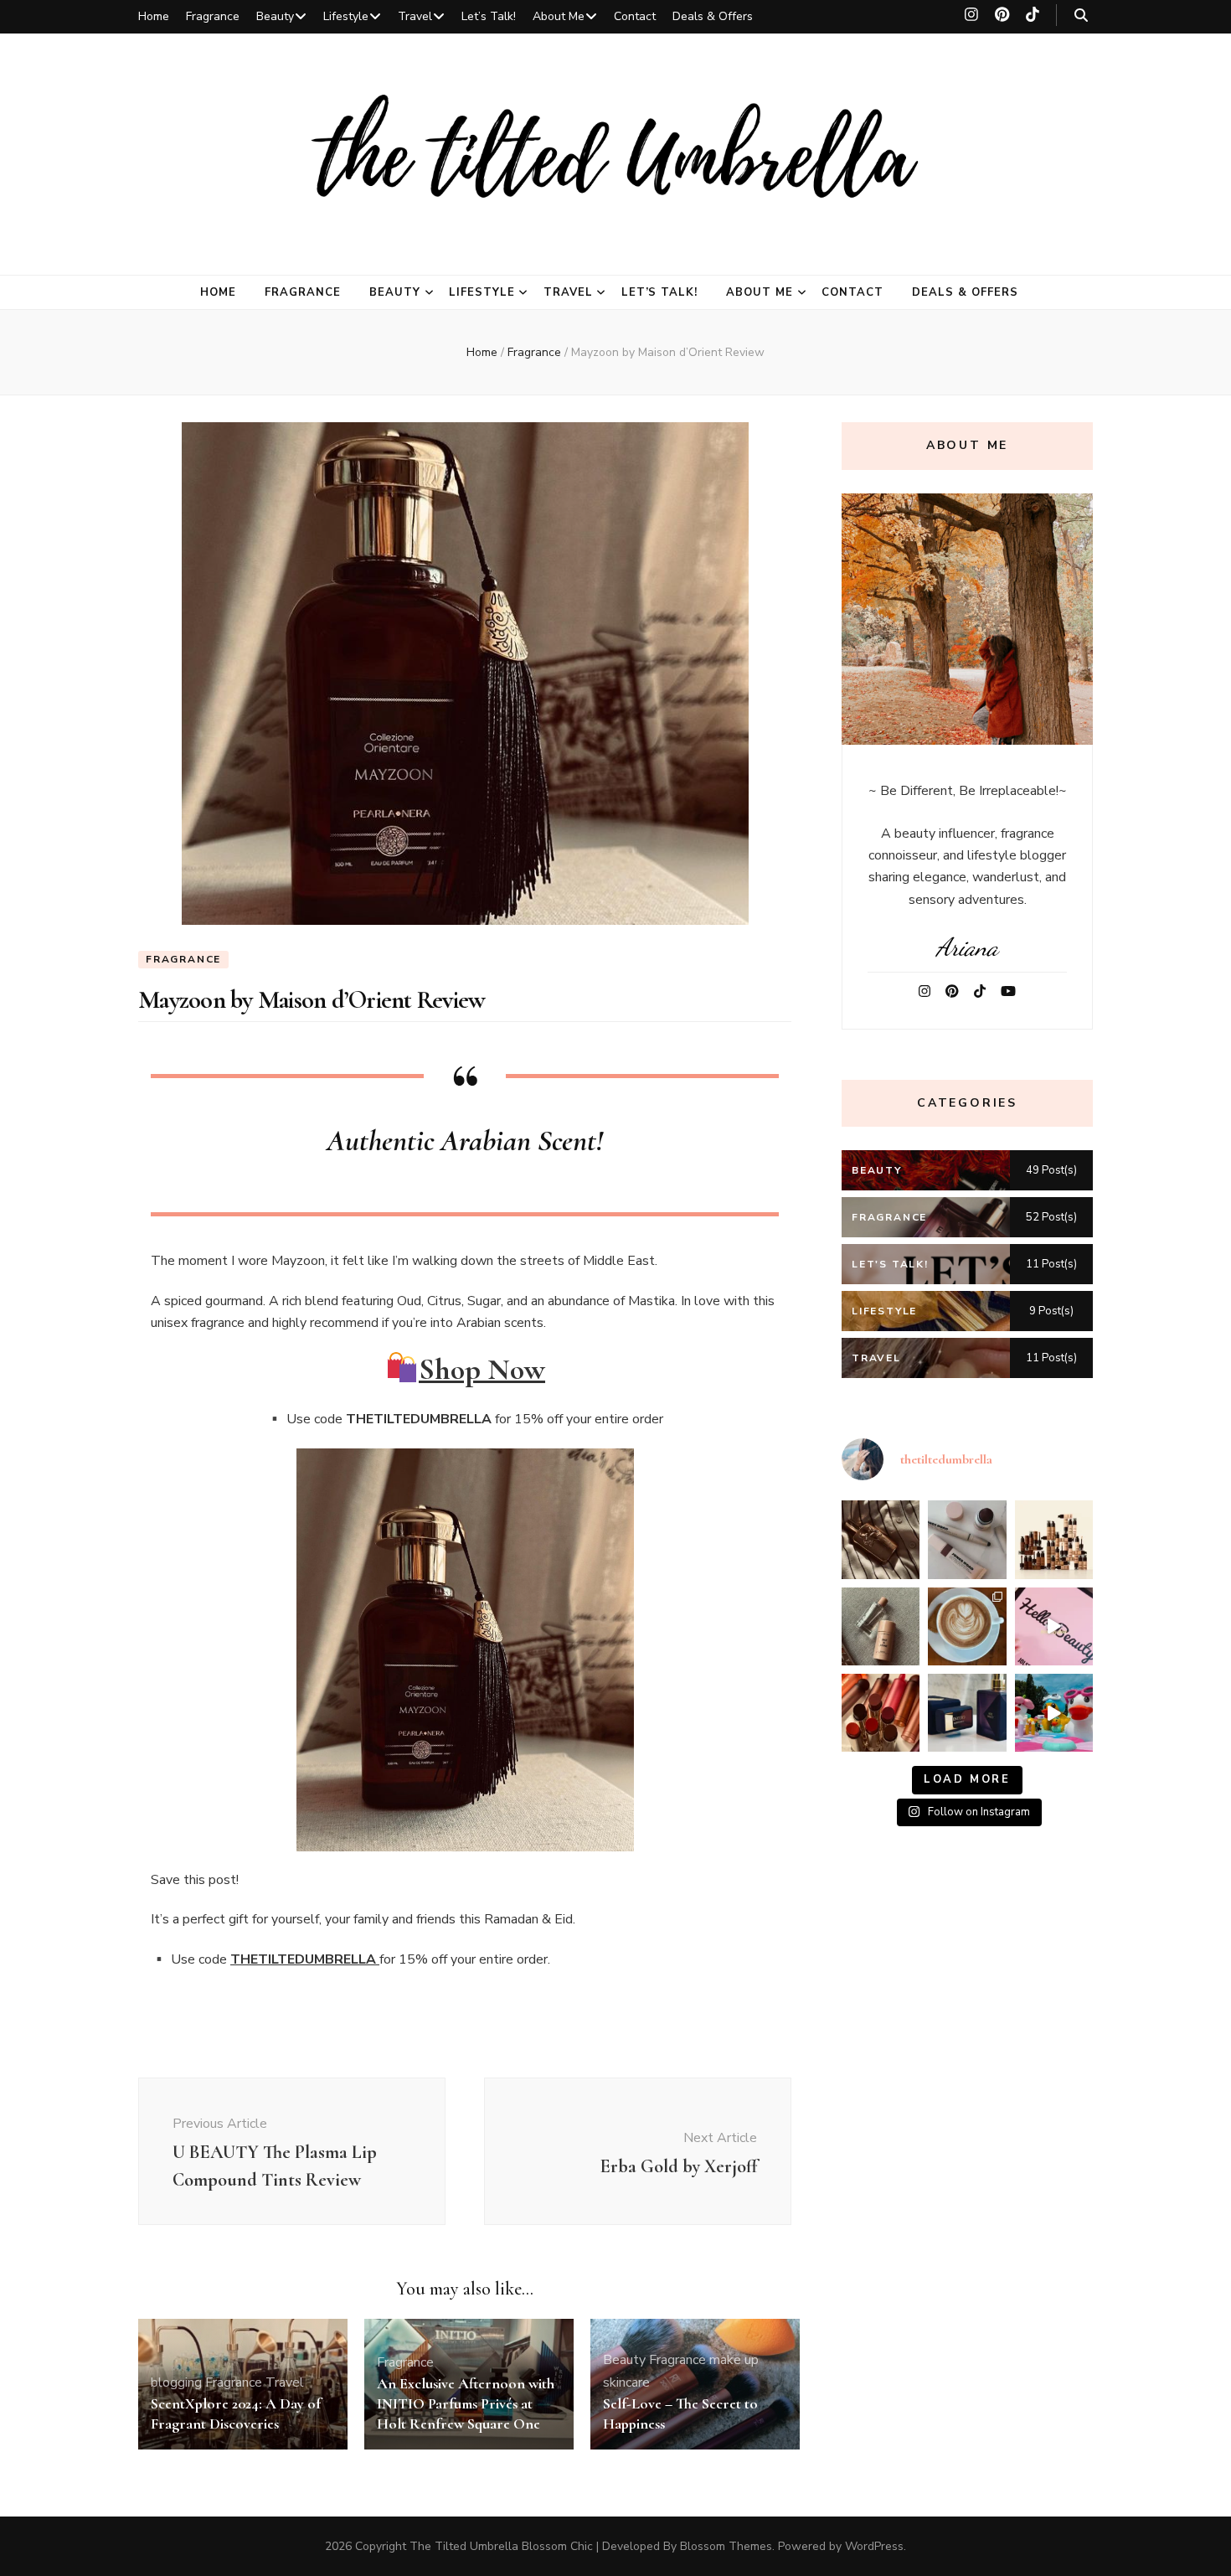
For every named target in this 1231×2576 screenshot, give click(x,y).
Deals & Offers (713, 16)
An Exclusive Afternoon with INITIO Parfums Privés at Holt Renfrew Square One (466, 2403)
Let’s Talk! (489, 16)
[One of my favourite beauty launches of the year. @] (881, 1713)
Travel (415, 16)
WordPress (874, 2546)
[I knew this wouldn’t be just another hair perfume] (967, 1713)
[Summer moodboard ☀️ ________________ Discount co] (967, 1626)
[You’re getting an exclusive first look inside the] (1054, 1626)
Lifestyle (346, 16)
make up (734, 2360)
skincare (626, 2382)
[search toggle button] (1081, 15)
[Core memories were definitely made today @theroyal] (1054, 1713)
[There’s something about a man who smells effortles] (881, 1539)
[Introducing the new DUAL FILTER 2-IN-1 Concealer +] (1054, 1539)
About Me (559, 16)
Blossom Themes (726, 2546)
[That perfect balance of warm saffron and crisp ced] (881, 1626)
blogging (176, 2382)
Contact (635, 16)
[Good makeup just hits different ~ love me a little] (967, 1539)
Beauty (275, 16)
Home (154, 16)
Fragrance (213, 16)
